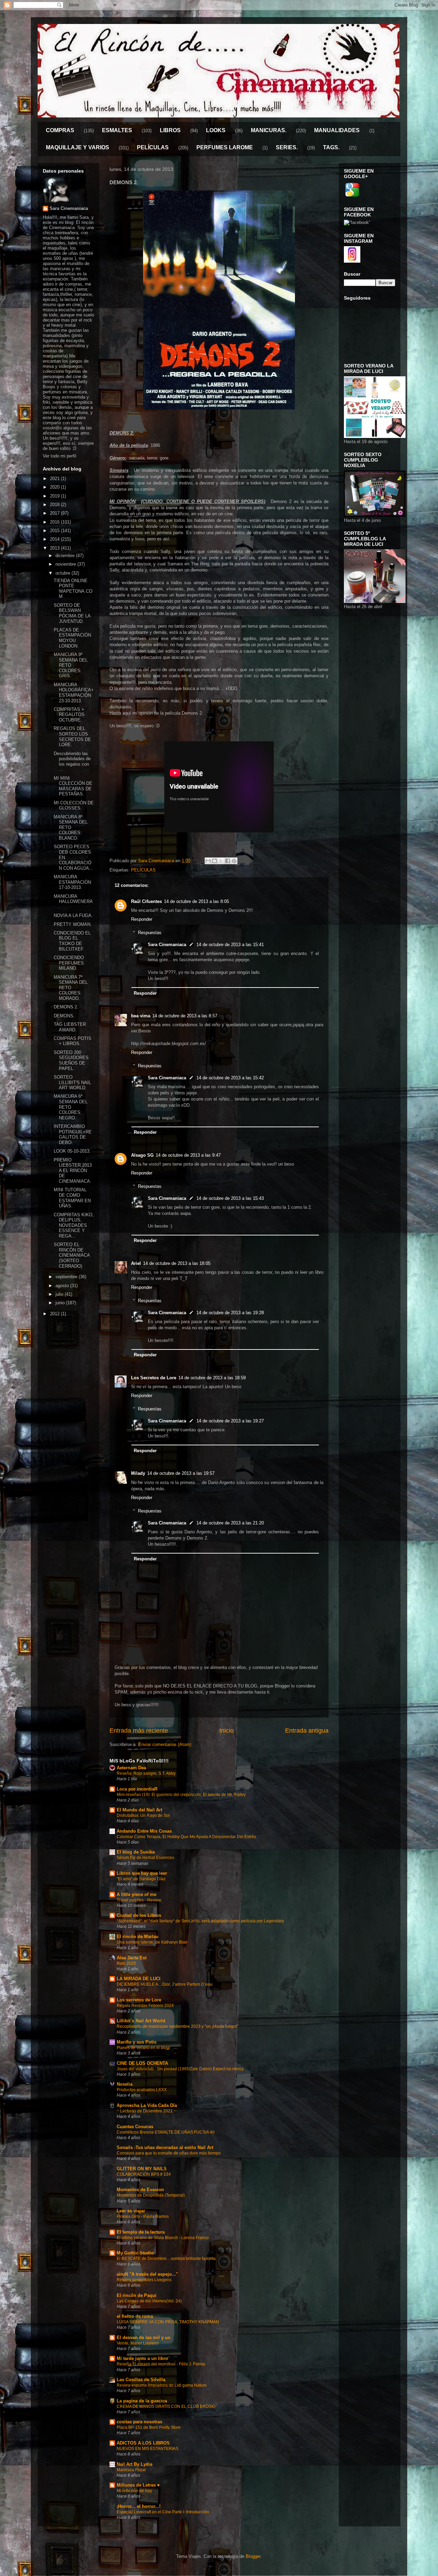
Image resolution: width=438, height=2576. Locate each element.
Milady (138, 1473)
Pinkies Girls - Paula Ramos (143, 2216)
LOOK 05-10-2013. (72, 1151)
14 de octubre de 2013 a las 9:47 (188, 1155)
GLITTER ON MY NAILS (142, 2169)
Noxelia (125, 2084)
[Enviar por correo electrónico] (208, 861)
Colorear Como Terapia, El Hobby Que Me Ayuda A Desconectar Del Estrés (186, 1837)
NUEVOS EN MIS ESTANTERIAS (147, 2449)
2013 (55, 548)
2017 (55, 513)
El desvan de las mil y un (144, 2338)
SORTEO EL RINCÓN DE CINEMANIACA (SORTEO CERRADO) (72, 1255)
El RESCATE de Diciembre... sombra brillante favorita (166, 2259)
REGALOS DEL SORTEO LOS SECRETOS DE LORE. (72, 737)
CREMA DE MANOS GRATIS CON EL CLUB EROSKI (166, 2407)
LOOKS (216, 130)
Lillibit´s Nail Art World (141, 2021)
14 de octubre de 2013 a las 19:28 (230, 1313)
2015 (55, 531)
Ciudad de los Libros (139, 1915)
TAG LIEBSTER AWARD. (70, 1027)
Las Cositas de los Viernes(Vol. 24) (149, 2301)
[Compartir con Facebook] (228, 861)
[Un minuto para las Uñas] (375, 436)
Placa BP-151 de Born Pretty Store (149, 2427)
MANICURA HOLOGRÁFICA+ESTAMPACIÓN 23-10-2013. (74, 693)
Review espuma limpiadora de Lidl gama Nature (162, 2385)
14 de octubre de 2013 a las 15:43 (230, 1198)
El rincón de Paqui (137, 2295)
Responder (142, 919)
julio (60, 1294)
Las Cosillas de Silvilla (141, 2380)
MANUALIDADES (337, 130)
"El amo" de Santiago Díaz (141, 1879)
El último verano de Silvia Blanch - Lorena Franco (163, 2238)
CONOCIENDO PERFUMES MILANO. (69, 963)
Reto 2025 (126, 1963)
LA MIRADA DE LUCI (139, 1979)
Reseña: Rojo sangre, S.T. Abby (146, 1773)
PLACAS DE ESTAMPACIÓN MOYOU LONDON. (72, 638)
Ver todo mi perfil (60, 456)
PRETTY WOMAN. (73, 924)
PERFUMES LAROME (225, 147)
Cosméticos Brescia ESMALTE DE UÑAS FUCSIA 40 (166, 2132)
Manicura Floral (131, 2470)
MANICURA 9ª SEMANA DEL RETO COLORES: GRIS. (71, 665)
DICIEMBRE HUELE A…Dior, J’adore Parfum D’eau (165, 1984)
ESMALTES (117, 130)
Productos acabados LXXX (142, 2090)
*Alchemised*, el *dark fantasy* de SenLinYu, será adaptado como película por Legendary (200, 1921)
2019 (55, 496)
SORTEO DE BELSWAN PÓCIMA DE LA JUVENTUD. (72, 613)
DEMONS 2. (66, 1007)
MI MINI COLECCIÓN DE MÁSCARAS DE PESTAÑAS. (73, 786)
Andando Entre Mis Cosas (144, 1831)
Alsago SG (142, 1155)
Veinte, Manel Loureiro (138, 2343)
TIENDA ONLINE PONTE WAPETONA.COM (73, 589)
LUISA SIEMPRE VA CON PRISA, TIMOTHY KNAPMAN (168, 2322)
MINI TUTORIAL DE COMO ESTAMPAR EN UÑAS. (72, 1198)
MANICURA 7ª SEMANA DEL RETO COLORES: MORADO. (71, 988)
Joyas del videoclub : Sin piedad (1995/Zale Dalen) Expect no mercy (180, 2069)
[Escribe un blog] (215, 861)
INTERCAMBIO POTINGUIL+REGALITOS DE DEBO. (73, 1134)
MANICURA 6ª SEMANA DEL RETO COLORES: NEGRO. (71, 1107)
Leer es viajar (131, 2211)
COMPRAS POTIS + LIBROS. (73, 1041)
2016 (55, 522)
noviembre (66, 564)
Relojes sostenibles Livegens (144, 2280)
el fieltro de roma (135, 2316)
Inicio (227, 1731)
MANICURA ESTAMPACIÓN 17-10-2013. (72, 882)
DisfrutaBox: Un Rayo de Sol (143, 1815)
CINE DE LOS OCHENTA (142, 2063)
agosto (63, 1286)
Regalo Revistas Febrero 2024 (145, 2006)
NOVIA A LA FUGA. (73, 915)
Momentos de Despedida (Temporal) (151, 2195)
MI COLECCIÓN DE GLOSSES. (74, 806)
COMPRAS (60, 130)
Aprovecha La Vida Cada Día (147, 2105)
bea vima (141, 1016)
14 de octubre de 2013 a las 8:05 (196, 901)
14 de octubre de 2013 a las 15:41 (230, 945)
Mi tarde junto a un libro (142, 2358)
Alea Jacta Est (132, 1958)
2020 (55, 487)
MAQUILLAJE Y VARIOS (78, 147)
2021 (55, 479)
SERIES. (287, 147)
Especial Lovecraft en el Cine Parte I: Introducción (163, 2512)
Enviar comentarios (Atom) (165, 1744)
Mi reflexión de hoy (134, 2491)
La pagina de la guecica (142, 2401)
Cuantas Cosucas (135, 2127)
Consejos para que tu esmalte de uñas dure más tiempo (169, 2153)
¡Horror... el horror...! (139, 2506)
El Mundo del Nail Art (139, 1810)
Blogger (253, 2556)
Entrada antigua (307, 1731)
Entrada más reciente (139, 1731)
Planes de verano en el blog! (143, 2048)
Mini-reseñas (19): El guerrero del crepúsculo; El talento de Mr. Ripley (181, 1795)
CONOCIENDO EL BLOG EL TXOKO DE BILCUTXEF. (72, 941)
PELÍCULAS (153, 147)
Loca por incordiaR (137, 1789)
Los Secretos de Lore (154, 1378)
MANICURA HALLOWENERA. (73, 902)
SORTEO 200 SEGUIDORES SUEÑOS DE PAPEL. (71, 1060)
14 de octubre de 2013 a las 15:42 (230, 1078)
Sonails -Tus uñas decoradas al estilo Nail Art (165, 2147)
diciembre (66, 556)
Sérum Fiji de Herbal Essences (145, 1858)
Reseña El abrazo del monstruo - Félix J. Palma (161, 2364)
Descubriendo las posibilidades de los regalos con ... (72, 762)
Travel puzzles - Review (139, 1900)
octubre (63, 573)
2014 (55, 539)
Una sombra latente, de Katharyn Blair (152, 1942)
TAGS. (331, 147)
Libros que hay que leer (142, 1873)
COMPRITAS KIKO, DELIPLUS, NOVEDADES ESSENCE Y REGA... (74, 1225)
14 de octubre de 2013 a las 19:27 (230, 1421)
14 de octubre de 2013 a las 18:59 (212, 1378)
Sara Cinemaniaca (167, 945)
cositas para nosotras (139, 2422)
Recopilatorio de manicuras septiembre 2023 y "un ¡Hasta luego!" (177, 2026)
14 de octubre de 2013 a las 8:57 (185, 1016)
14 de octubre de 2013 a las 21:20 (230, 1523)
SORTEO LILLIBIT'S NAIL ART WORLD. (72, 1082)
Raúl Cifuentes (146, 901)
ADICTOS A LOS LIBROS (143, 2443)
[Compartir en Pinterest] (234, 861)
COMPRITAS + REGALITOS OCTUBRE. (69, 715)
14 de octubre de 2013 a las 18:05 (177, 1263)
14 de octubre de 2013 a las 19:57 (181, 1473)
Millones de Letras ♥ (138, 2485)
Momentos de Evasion (140, 2190)
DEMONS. (64, 1016)
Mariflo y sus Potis (137, 2042)
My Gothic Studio (135, 2253)
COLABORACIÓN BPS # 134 (144, 2174)
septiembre (67, 1277)
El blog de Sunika (136, 1852)
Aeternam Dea (131, 1768)
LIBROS (170, 130)
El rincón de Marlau (138, 1937)
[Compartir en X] (221, 861)
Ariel (136, 1263)
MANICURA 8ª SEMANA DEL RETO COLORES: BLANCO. (71, 827)
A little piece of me (137, 1894)
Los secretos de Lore (139, 2000)
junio (61, 1303)
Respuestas (150, 933)
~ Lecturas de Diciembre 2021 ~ (146, 2111)
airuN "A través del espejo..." (147, 2274)
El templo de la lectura (141, 2232)
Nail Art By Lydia (134, 2464)
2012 (55, 1314)
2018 (55, 505)
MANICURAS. (269, 130)
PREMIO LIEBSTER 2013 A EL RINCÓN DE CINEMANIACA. (73, 1171)
